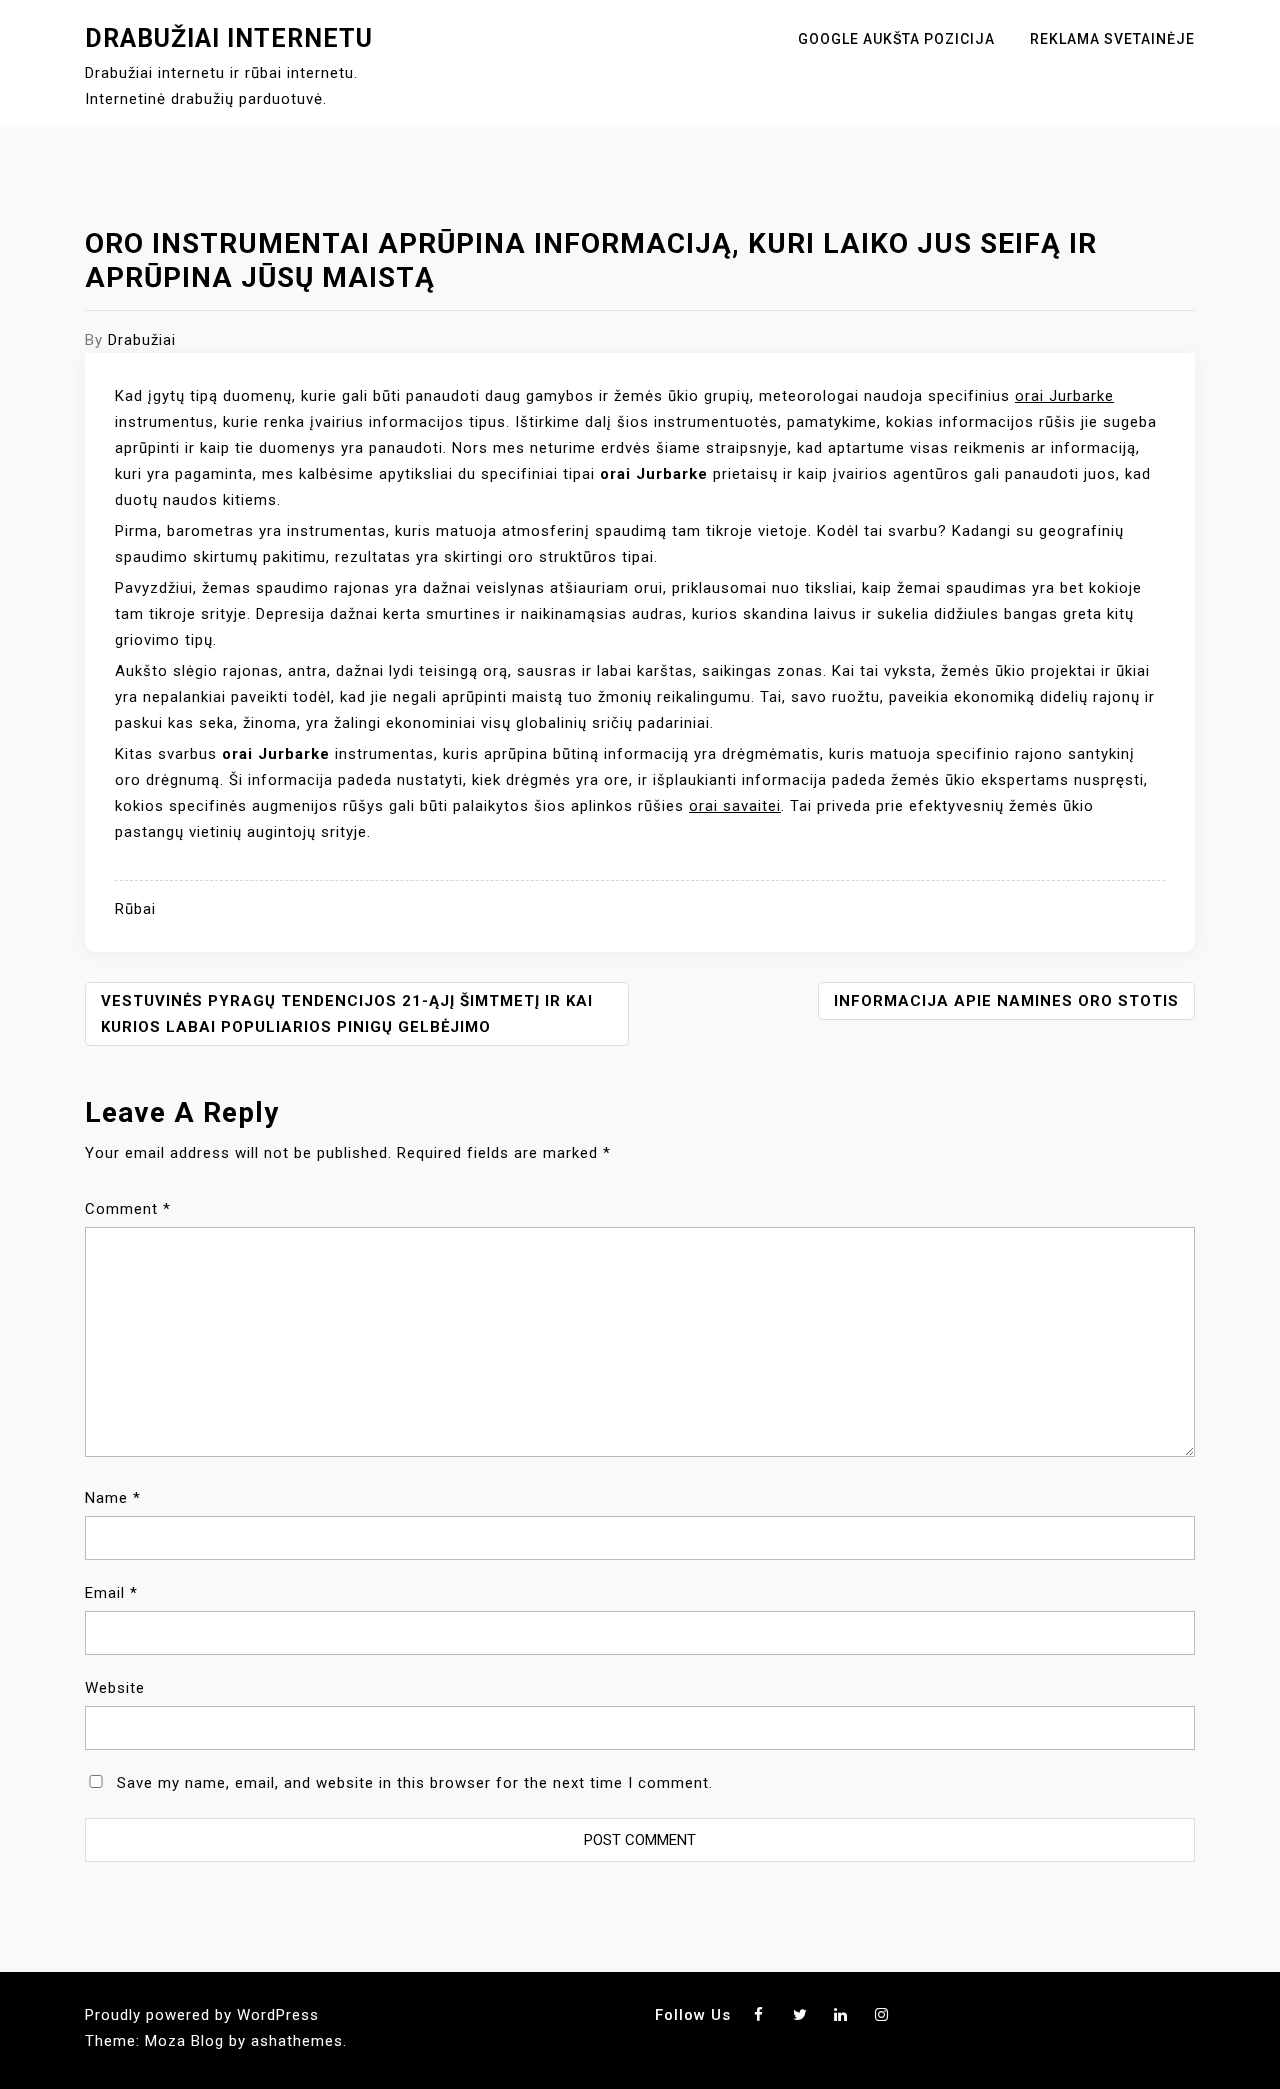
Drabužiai (142, 340)
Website (115, 1688)
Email (111, 1593)
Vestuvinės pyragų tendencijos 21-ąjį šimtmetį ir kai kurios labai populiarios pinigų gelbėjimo (347, 1014)
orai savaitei (735, 806)
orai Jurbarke (1064, 396)
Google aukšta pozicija (896, 39)
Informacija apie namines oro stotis (1006, 1001)
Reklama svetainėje (1112, 39)
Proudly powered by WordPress (202, 2015)
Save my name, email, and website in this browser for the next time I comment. (415, 1783)
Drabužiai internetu (229, 38)
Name (113, 1498)
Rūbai (135, 909)
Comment (128, 1209)
